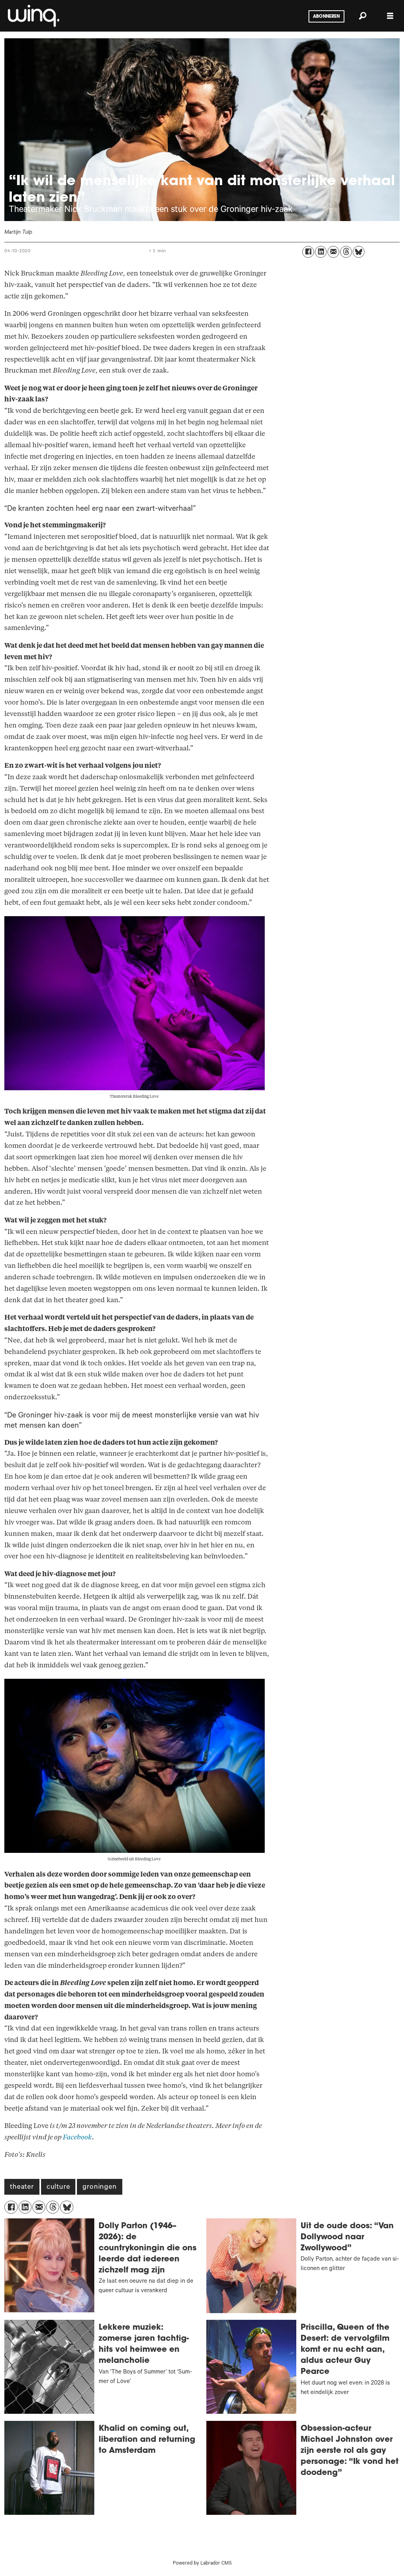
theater (22, 2188)
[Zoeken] (363, 16)
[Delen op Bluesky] (359, 252)
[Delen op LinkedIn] (321, 252)
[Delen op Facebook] (308, 252)
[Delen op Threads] (346, 252)
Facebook (77, 2137)
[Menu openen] (390, 16)
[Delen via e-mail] (333, 252)
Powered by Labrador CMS (202, 2564)
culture (58, 2188)
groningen (99, 2188)
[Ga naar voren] (33, 16)
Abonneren (326, 17)
